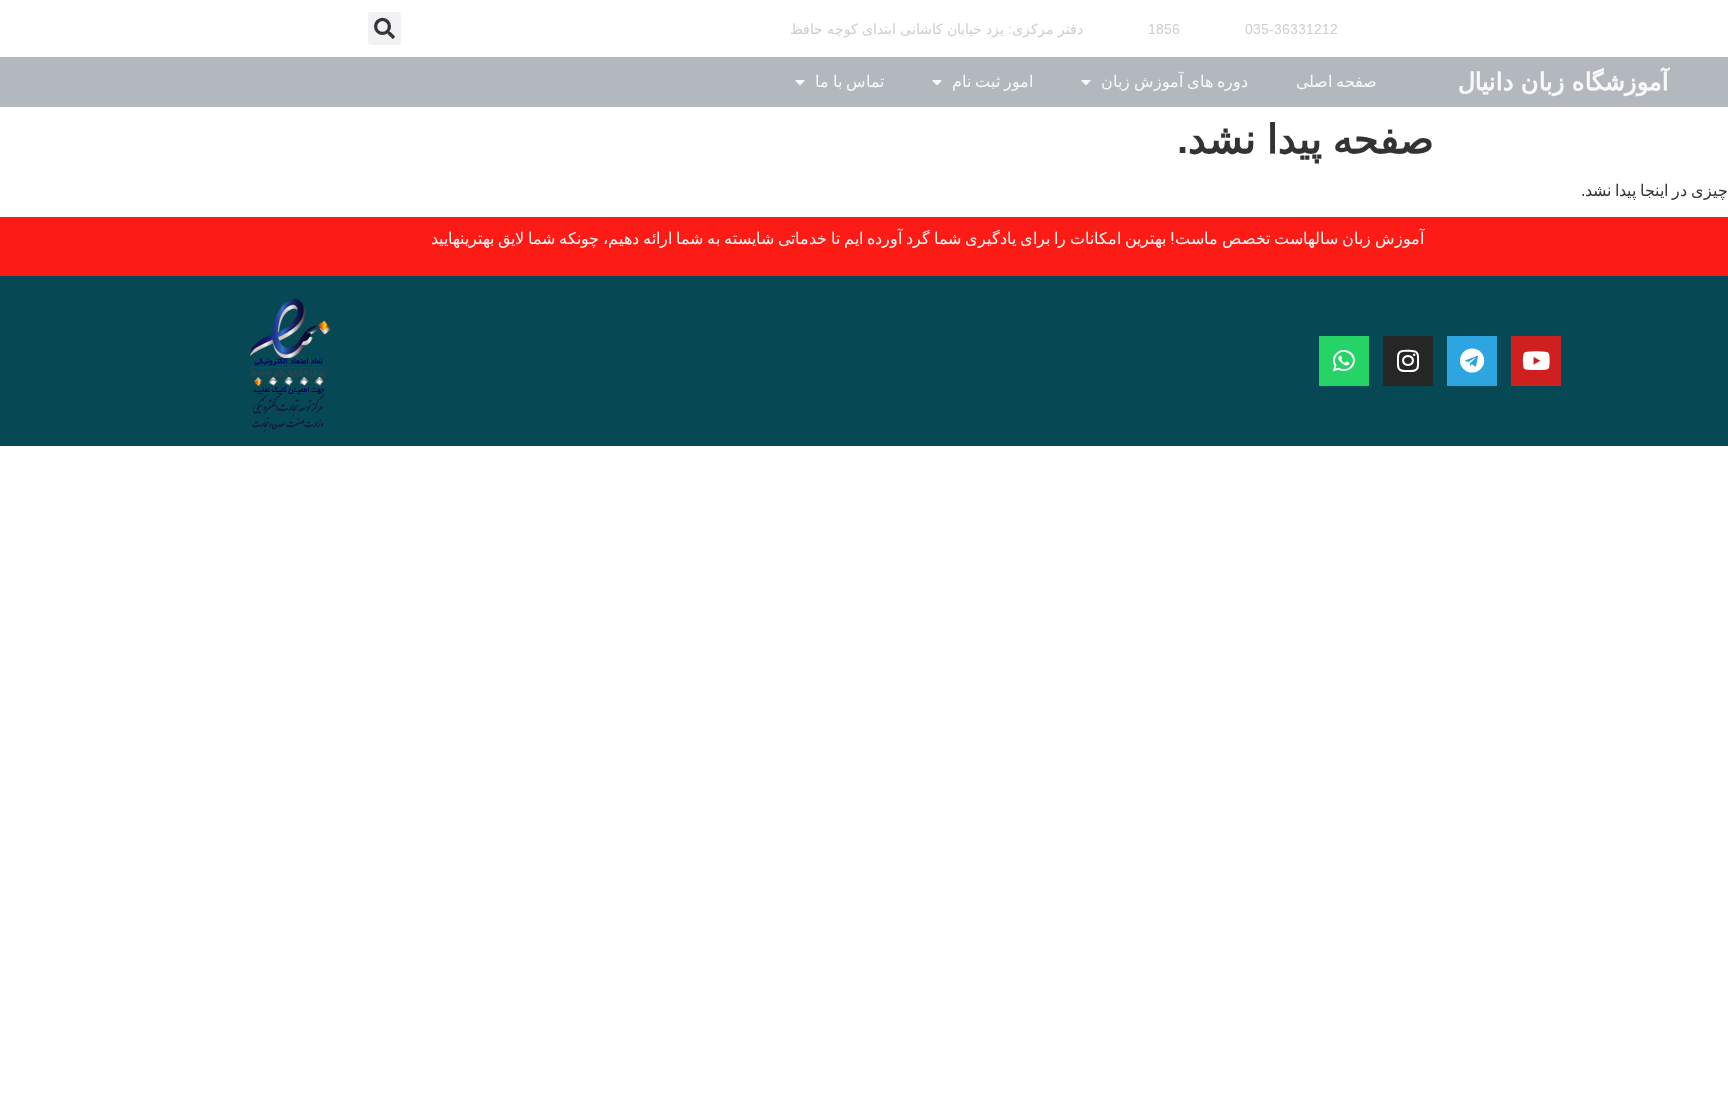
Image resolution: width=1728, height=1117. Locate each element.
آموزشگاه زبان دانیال (1563, 81)
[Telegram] (1472, 361)
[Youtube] (1536, 361)
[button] (384, 28)
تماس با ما (849, 81)
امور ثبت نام (992, 81)
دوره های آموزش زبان (1174, 81)
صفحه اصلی (1336, 81)
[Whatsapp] (1344, 361)
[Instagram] (1408, 361)
